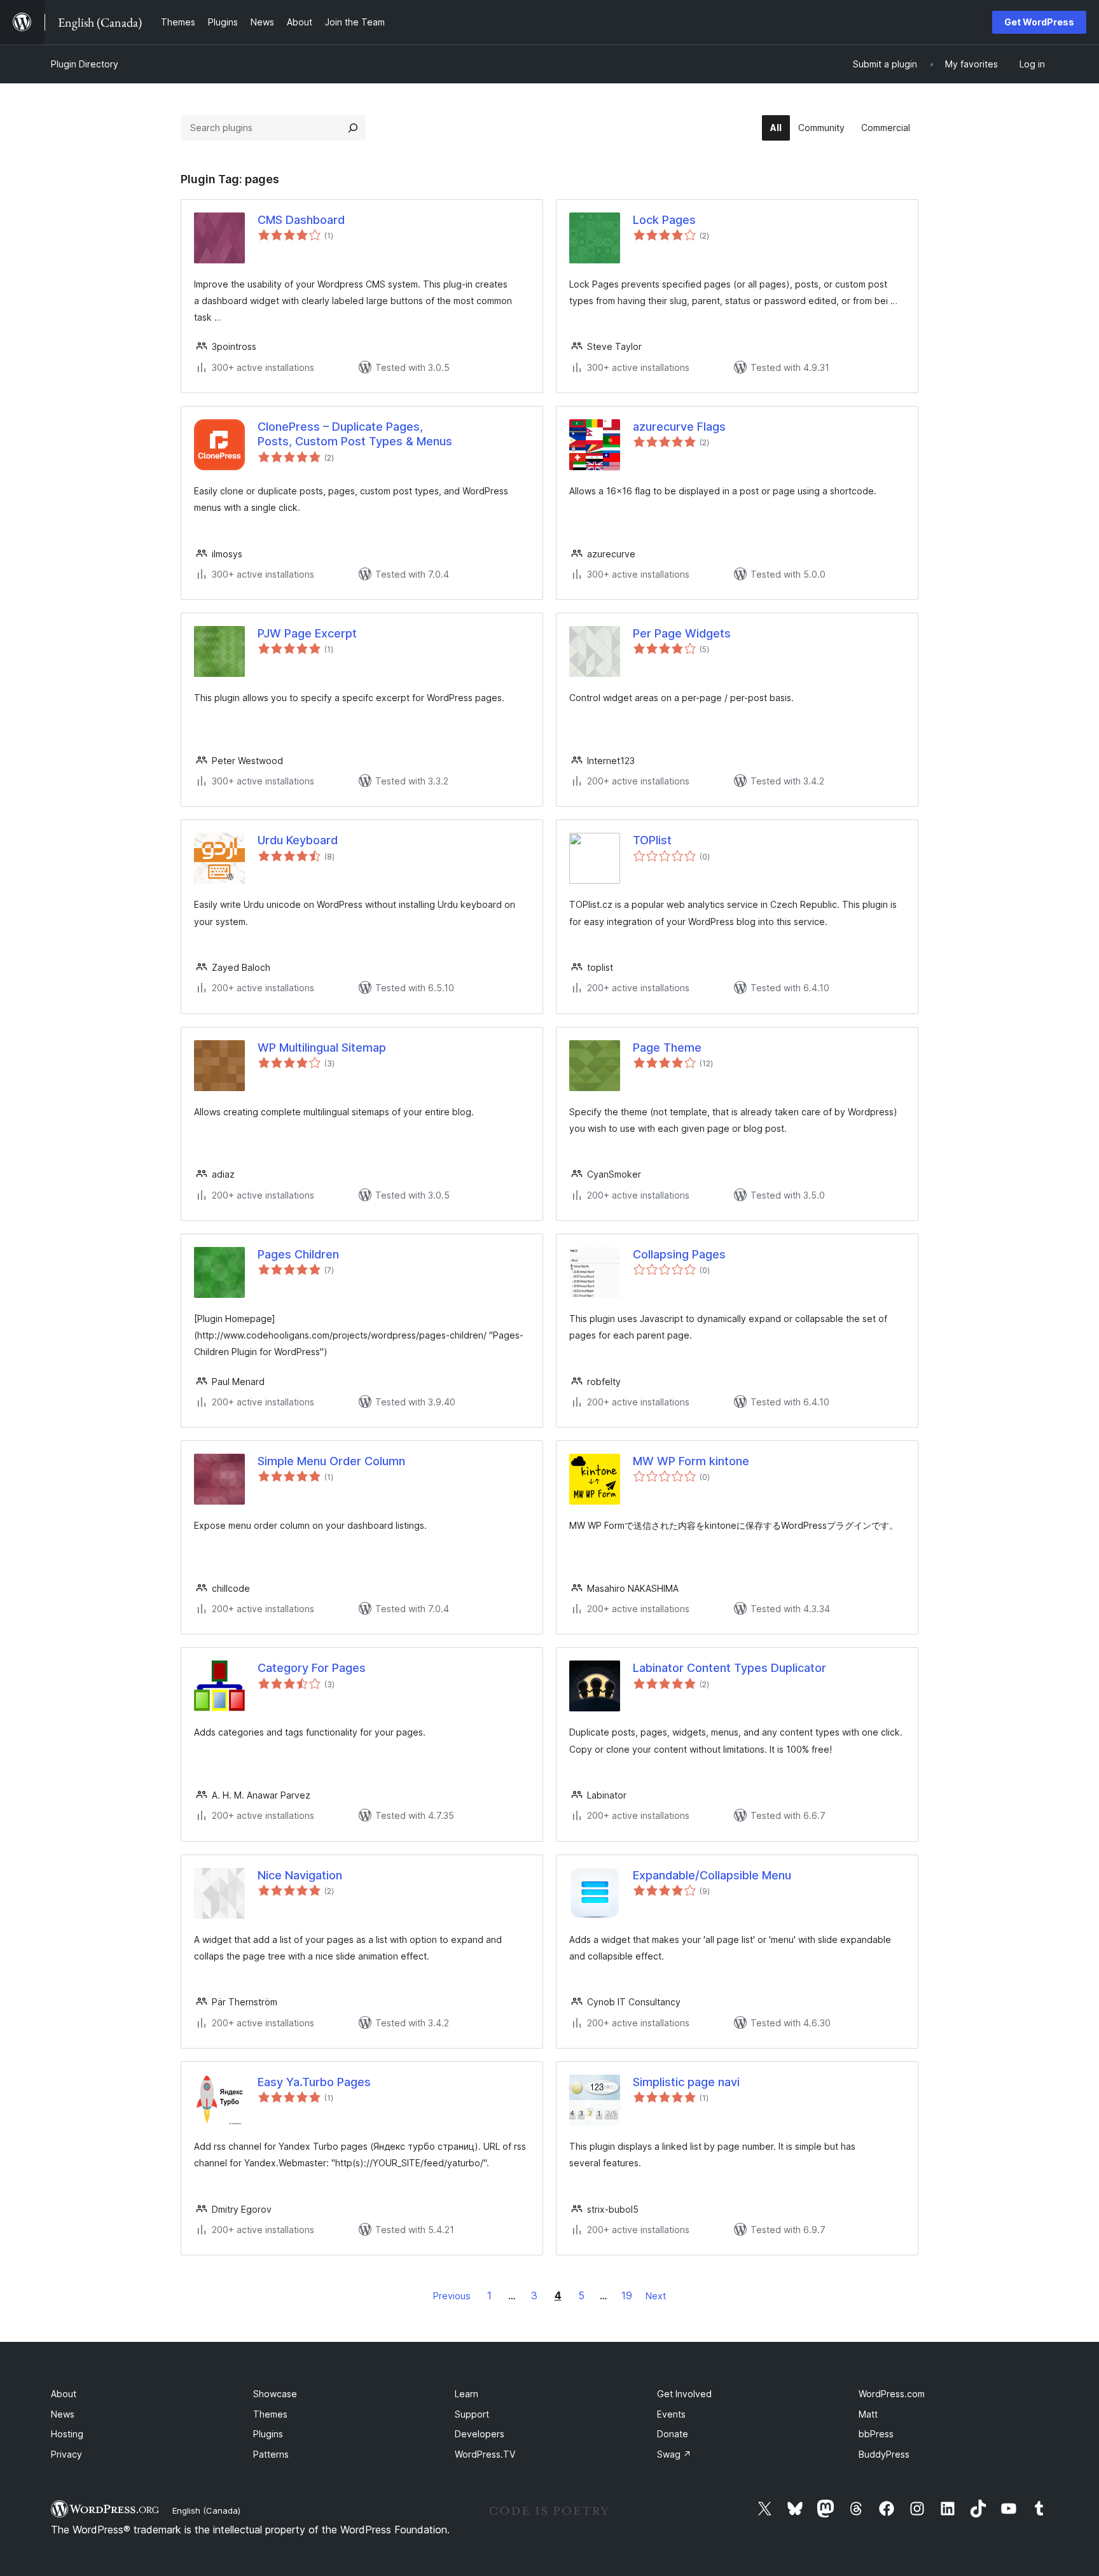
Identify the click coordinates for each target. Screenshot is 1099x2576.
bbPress (876, 2434)
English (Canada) (206, 2510)
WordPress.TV (485, 2454)
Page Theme (667, 1048)
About (64, 2394)
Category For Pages (312, 1668)
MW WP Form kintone (691, 1461)
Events (671, 2414)
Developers (480, 2434)
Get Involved (684, 2394)
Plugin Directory (85, 64)
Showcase (275, 2394)
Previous (452, 2296)
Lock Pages (664, 220)
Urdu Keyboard (298, 840)
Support (472, 2414)
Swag (674, 2454)
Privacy (66, 2454)
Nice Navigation (300, 1875)
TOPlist (652, 840)
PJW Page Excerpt (307, 633)
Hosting (67, 2434)
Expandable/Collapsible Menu (712, 1875)
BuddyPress (884, 2454)
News (63, 2414)
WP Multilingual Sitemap (322, 1048)
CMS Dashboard (301, 220)
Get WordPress (1039, 22)
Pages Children (298, 1254)
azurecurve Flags (679, 427)
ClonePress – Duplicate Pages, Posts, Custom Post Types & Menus (355, 434)
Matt (868, 2414)
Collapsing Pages (679, 1254)
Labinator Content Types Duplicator (729, 1668)
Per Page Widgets (682, 633)
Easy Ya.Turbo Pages (314, 2082)
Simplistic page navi (686, 2082)
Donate (673, 2434)
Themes (270, 2414)
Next (656, 2296)
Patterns (271, 2454)
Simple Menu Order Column (331, 1461)
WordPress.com (892, 2394)
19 (627, 2295)
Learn (467, 2394)
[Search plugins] (353, 128)
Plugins (268, 2434)
